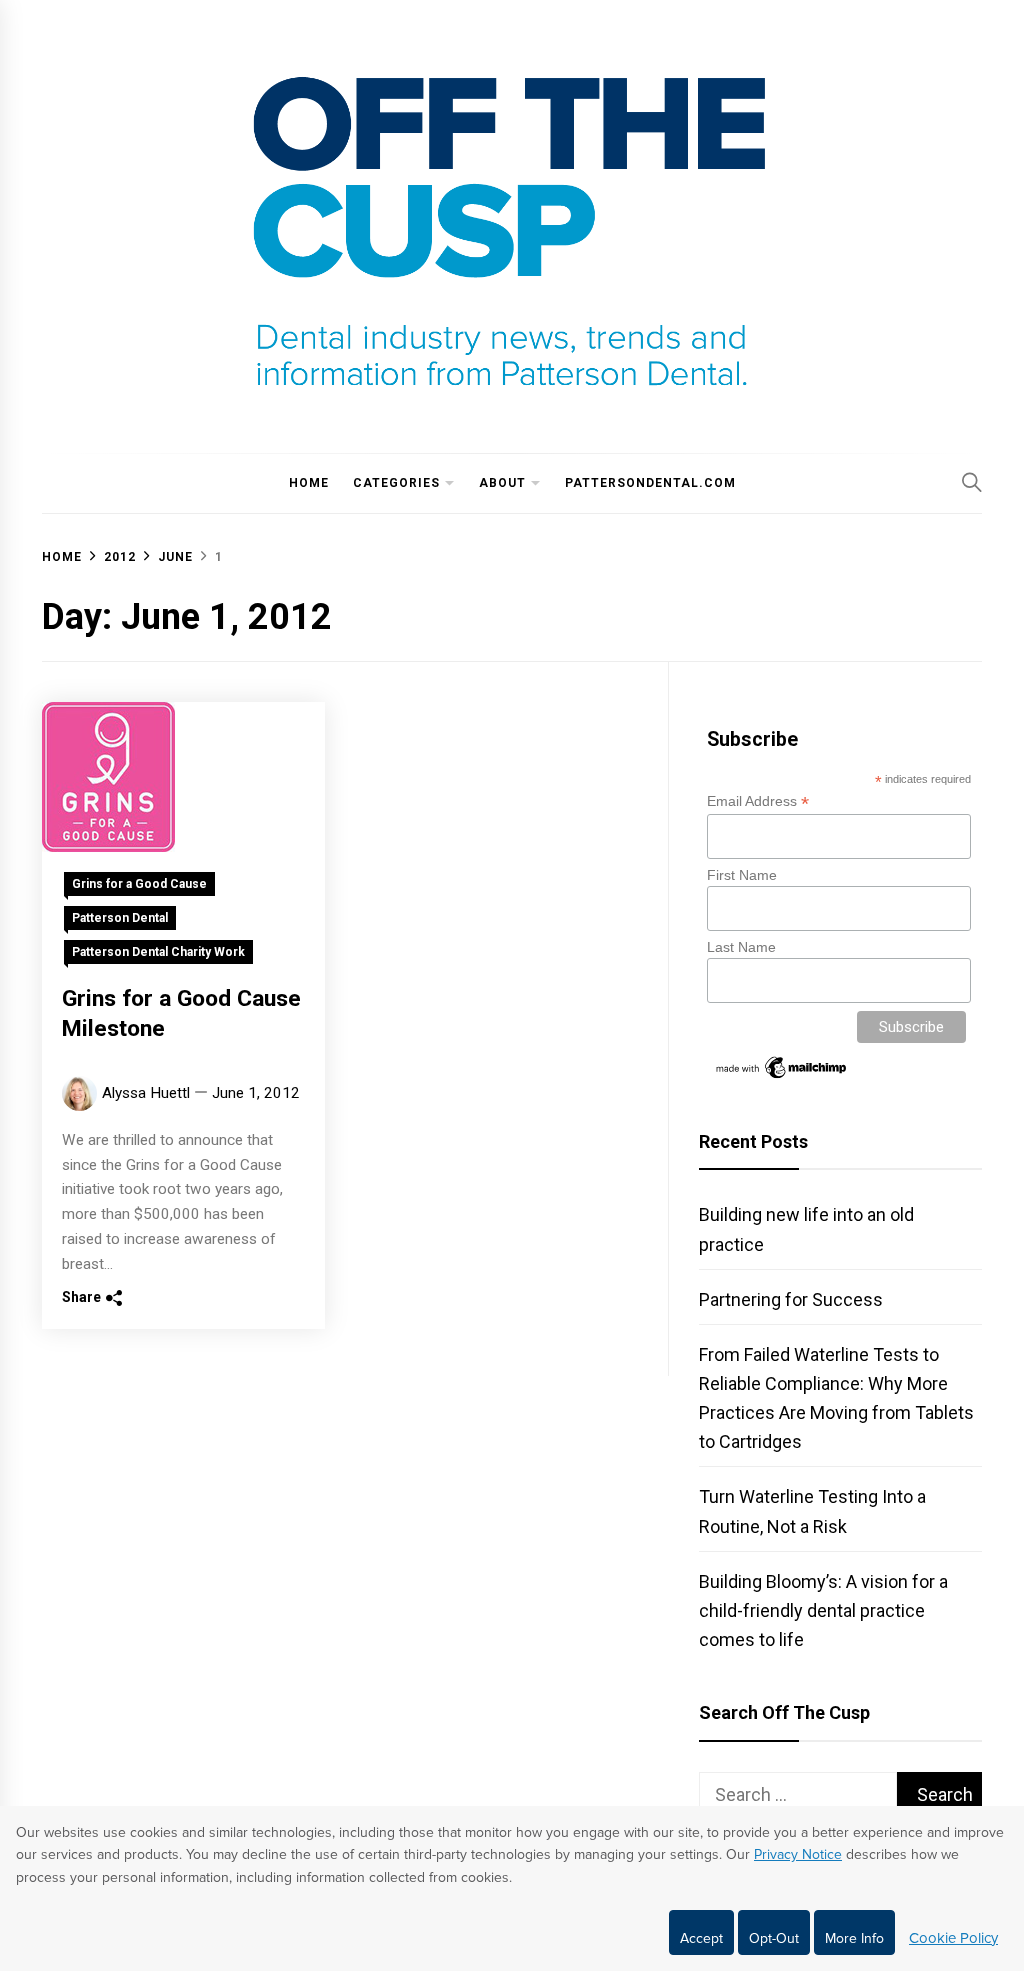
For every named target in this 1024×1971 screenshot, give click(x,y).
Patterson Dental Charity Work (158, 952)
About (502, 483)
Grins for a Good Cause (139, 884)
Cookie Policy (953, 1938)
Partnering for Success (791, 1299)
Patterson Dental (120, 918)
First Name (742, 875)
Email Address (758, 801)
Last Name (741, 947)
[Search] (972, 482)
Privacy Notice (798, 1854)
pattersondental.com (650, 483)
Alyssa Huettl (146, 1093)
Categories (396, 483)
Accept (701, 1938)
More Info (854, 1938)
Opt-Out (774, 1938)
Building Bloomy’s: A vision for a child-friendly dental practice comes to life (823, 1610)
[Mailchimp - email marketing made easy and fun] (782, 1077)
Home (309, 483)
